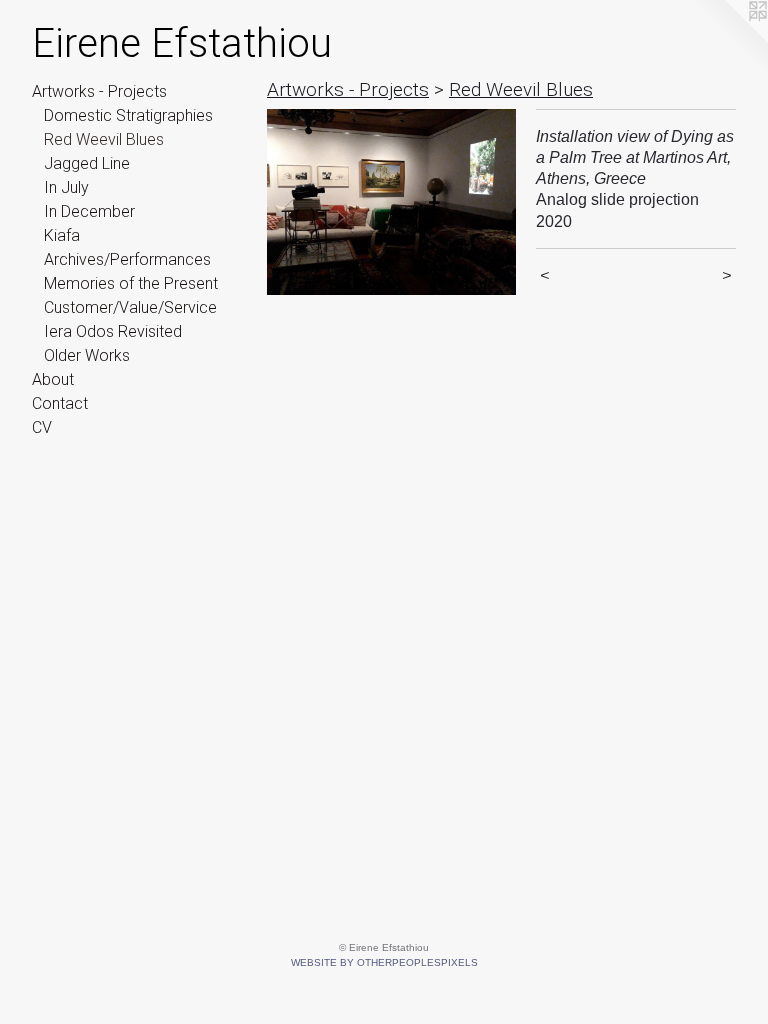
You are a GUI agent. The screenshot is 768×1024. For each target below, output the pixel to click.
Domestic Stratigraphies (128, 115)
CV (42, 427)
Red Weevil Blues (104, 139)
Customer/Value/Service (130, 307)
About (53, 379)
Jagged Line (87, 163)
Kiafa (62, 235)
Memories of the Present (131, 283)
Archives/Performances (127, 259)
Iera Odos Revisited (113, 331)
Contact (60, 403)
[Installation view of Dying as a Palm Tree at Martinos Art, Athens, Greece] (391, 202)
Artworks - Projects (99, 91)
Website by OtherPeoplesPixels (384, 962)
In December (89, 211)
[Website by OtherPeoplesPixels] (728, 40)
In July (66, 187)
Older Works (87, 355)
